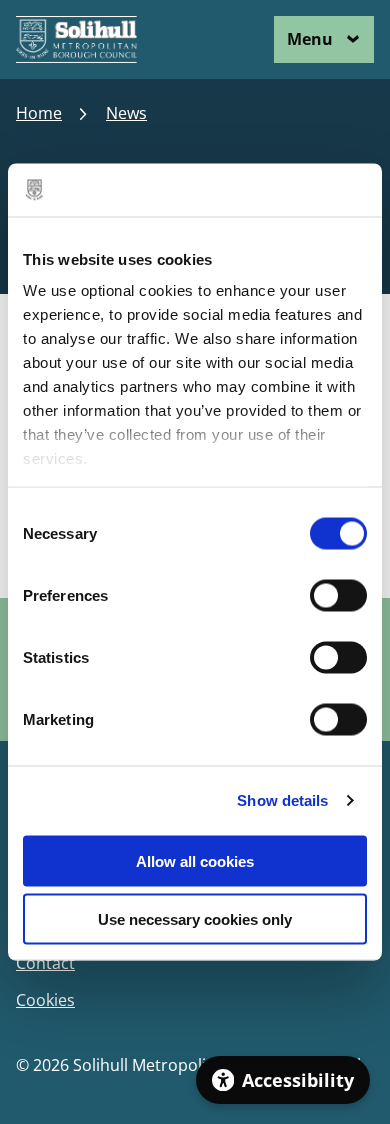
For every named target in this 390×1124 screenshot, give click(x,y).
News (126, 113)
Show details (282, 800)
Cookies (45, 1000)
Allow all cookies (195, 860)
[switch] (338, 595)
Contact (45, 963)
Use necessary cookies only (195, 919)
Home (39, 113)
